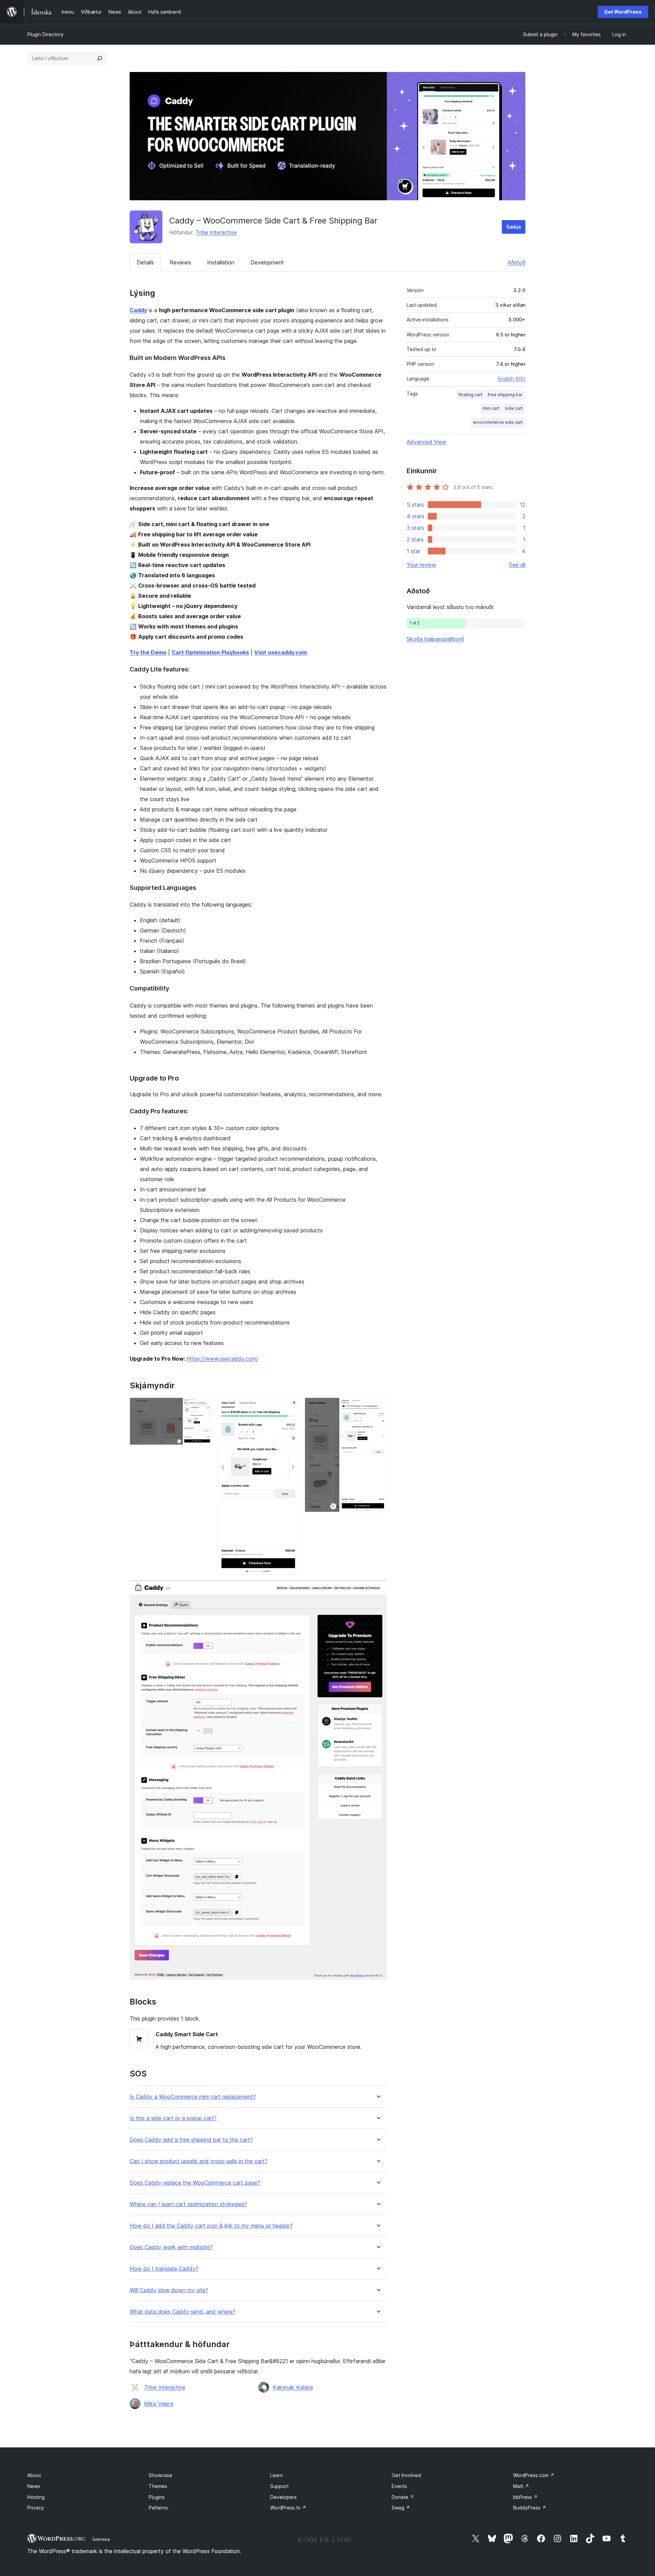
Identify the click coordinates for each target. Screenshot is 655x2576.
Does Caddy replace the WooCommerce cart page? (195, 2183)
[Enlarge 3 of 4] (378, 1407)
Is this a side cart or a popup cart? (173, 2118)
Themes (158, 2486)
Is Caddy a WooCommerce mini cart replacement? (193, 2097)
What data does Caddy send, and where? (183, 2312)
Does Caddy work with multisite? (171, 2247)
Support (279, 2486)
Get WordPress (623, 12)
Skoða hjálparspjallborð (435, 639)
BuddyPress (530, 2508)
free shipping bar (505, 395)
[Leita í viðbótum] (100, 58)
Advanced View (426, 442)
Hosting (36, 2497)
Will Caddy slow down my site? (169, 2290)
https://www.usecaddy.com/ (223, 1359)
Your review (421, 565)
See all (517, 565)
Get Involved (406, 2475)
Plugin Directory (45, 34)
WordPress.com (534, 2475)
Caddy (138, 310)
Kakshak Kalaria (293, 2387)
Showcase (161, 2475)
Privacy (36, 2508)
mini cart (491, 408)
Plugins (157, 2497)
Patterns (158, 2508)
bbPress (525, 2497)
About (34, 2475)
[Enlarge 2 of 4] (290, 1407)
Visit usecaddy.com (281, 652)
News (34, 2486)
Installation (221, 262)
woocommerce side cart (498, 422)
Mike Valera (159, 2404)
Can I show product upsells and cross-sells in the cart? (199, 2161)
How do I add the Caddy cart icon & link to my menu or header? (211, 2226)
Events (399, 2486)
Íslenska (101, 2539)
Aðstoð (516, 262)
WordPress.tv (288, 2508)
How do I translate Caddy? (164, 2269)
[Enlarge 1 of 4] (203, 1407)
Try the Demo (148, 652)
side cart (514, 408)
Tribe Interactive (216, 232)
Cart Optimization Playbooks (210, 652)
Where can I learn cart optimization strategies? (188, 2204)
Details (145, 262)
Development (267, 262)
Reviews (180, 262)
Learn (276, 2475)
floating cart (470, 395)
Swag (401, 2508)
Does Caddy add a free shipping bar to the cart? (191, 2140)
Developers (283, 2497)
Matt (521, 2486)
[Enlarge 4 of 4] (378, 1590)
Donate (403, 2497)
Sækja (514, 227)
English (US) (512, 379)
